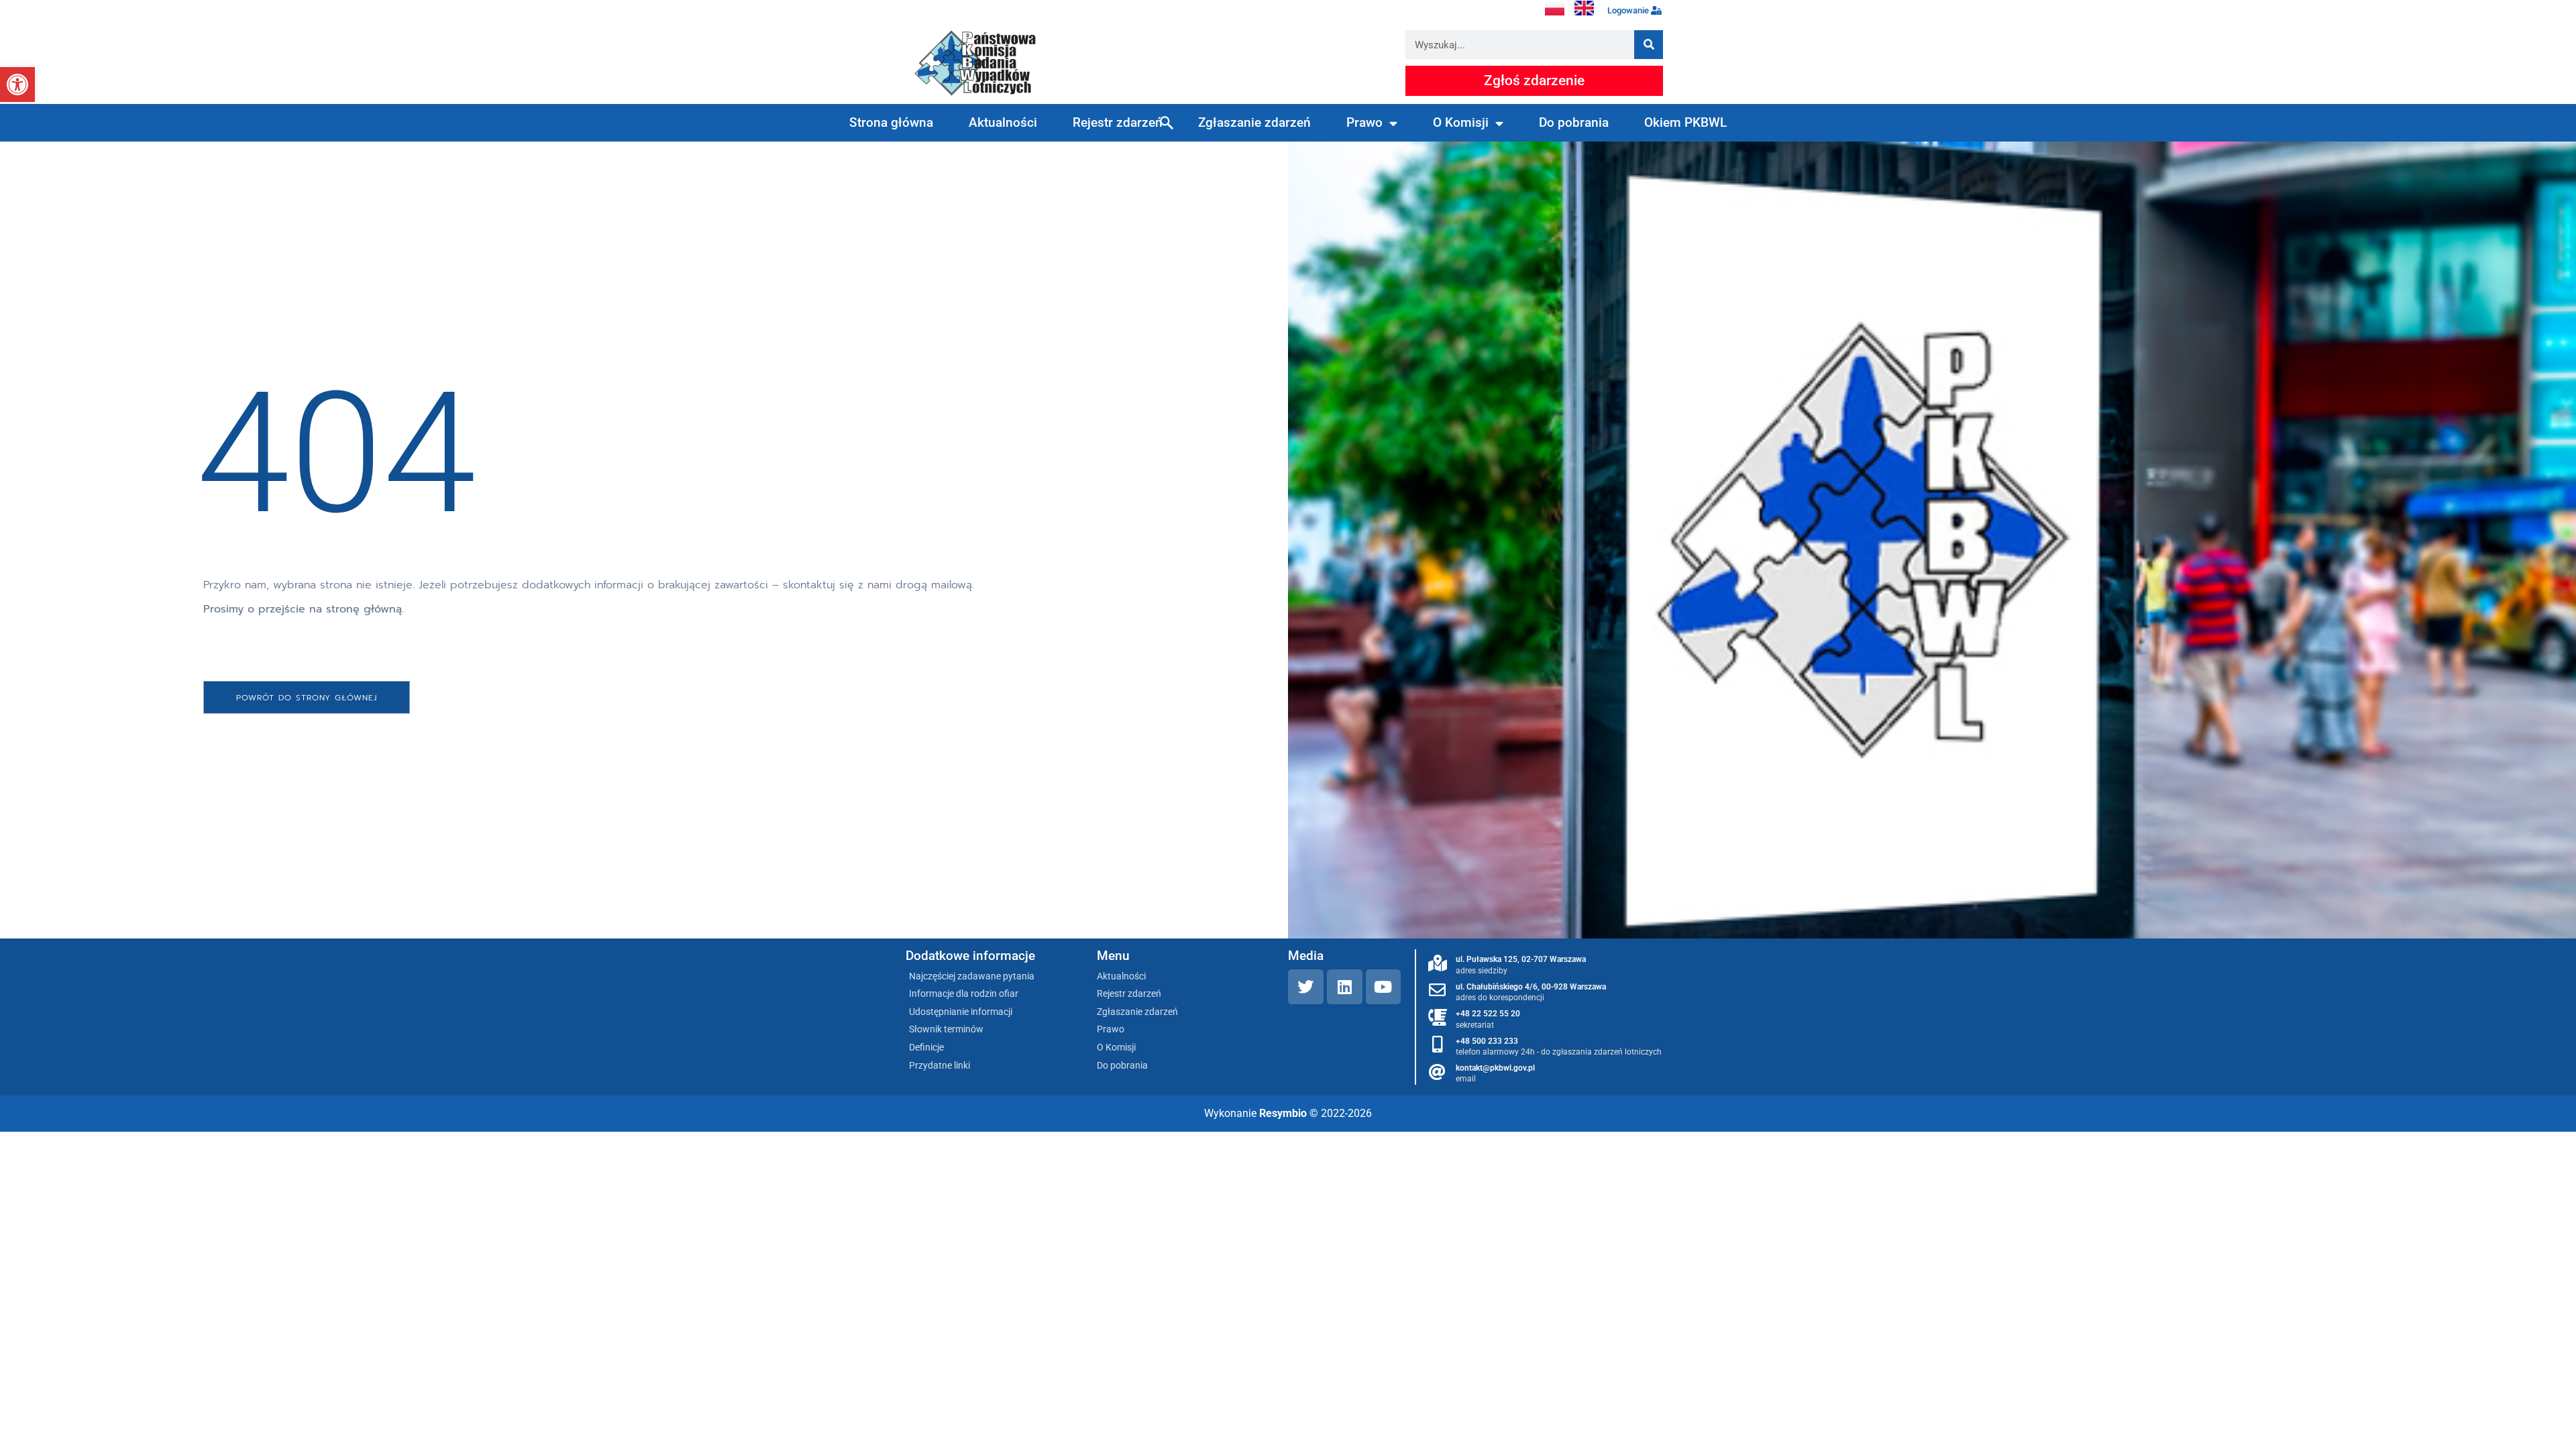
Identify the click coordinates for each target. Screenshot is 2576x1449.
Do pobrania (1574, 122)
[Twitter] (1306, 987)
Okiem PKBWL (1685, 122)
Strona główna (891, 122)
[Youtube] (1384, 987)
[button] (17, 85)
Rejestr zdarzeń (1118, 122)
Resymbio (1283, 1113)
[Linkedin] (1345, 987)
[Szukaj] (1649, 45)
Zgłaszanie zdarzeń (1254, 122)
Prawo (1364, 122)
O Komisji (1461, 122)
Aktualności (1003, 122)
